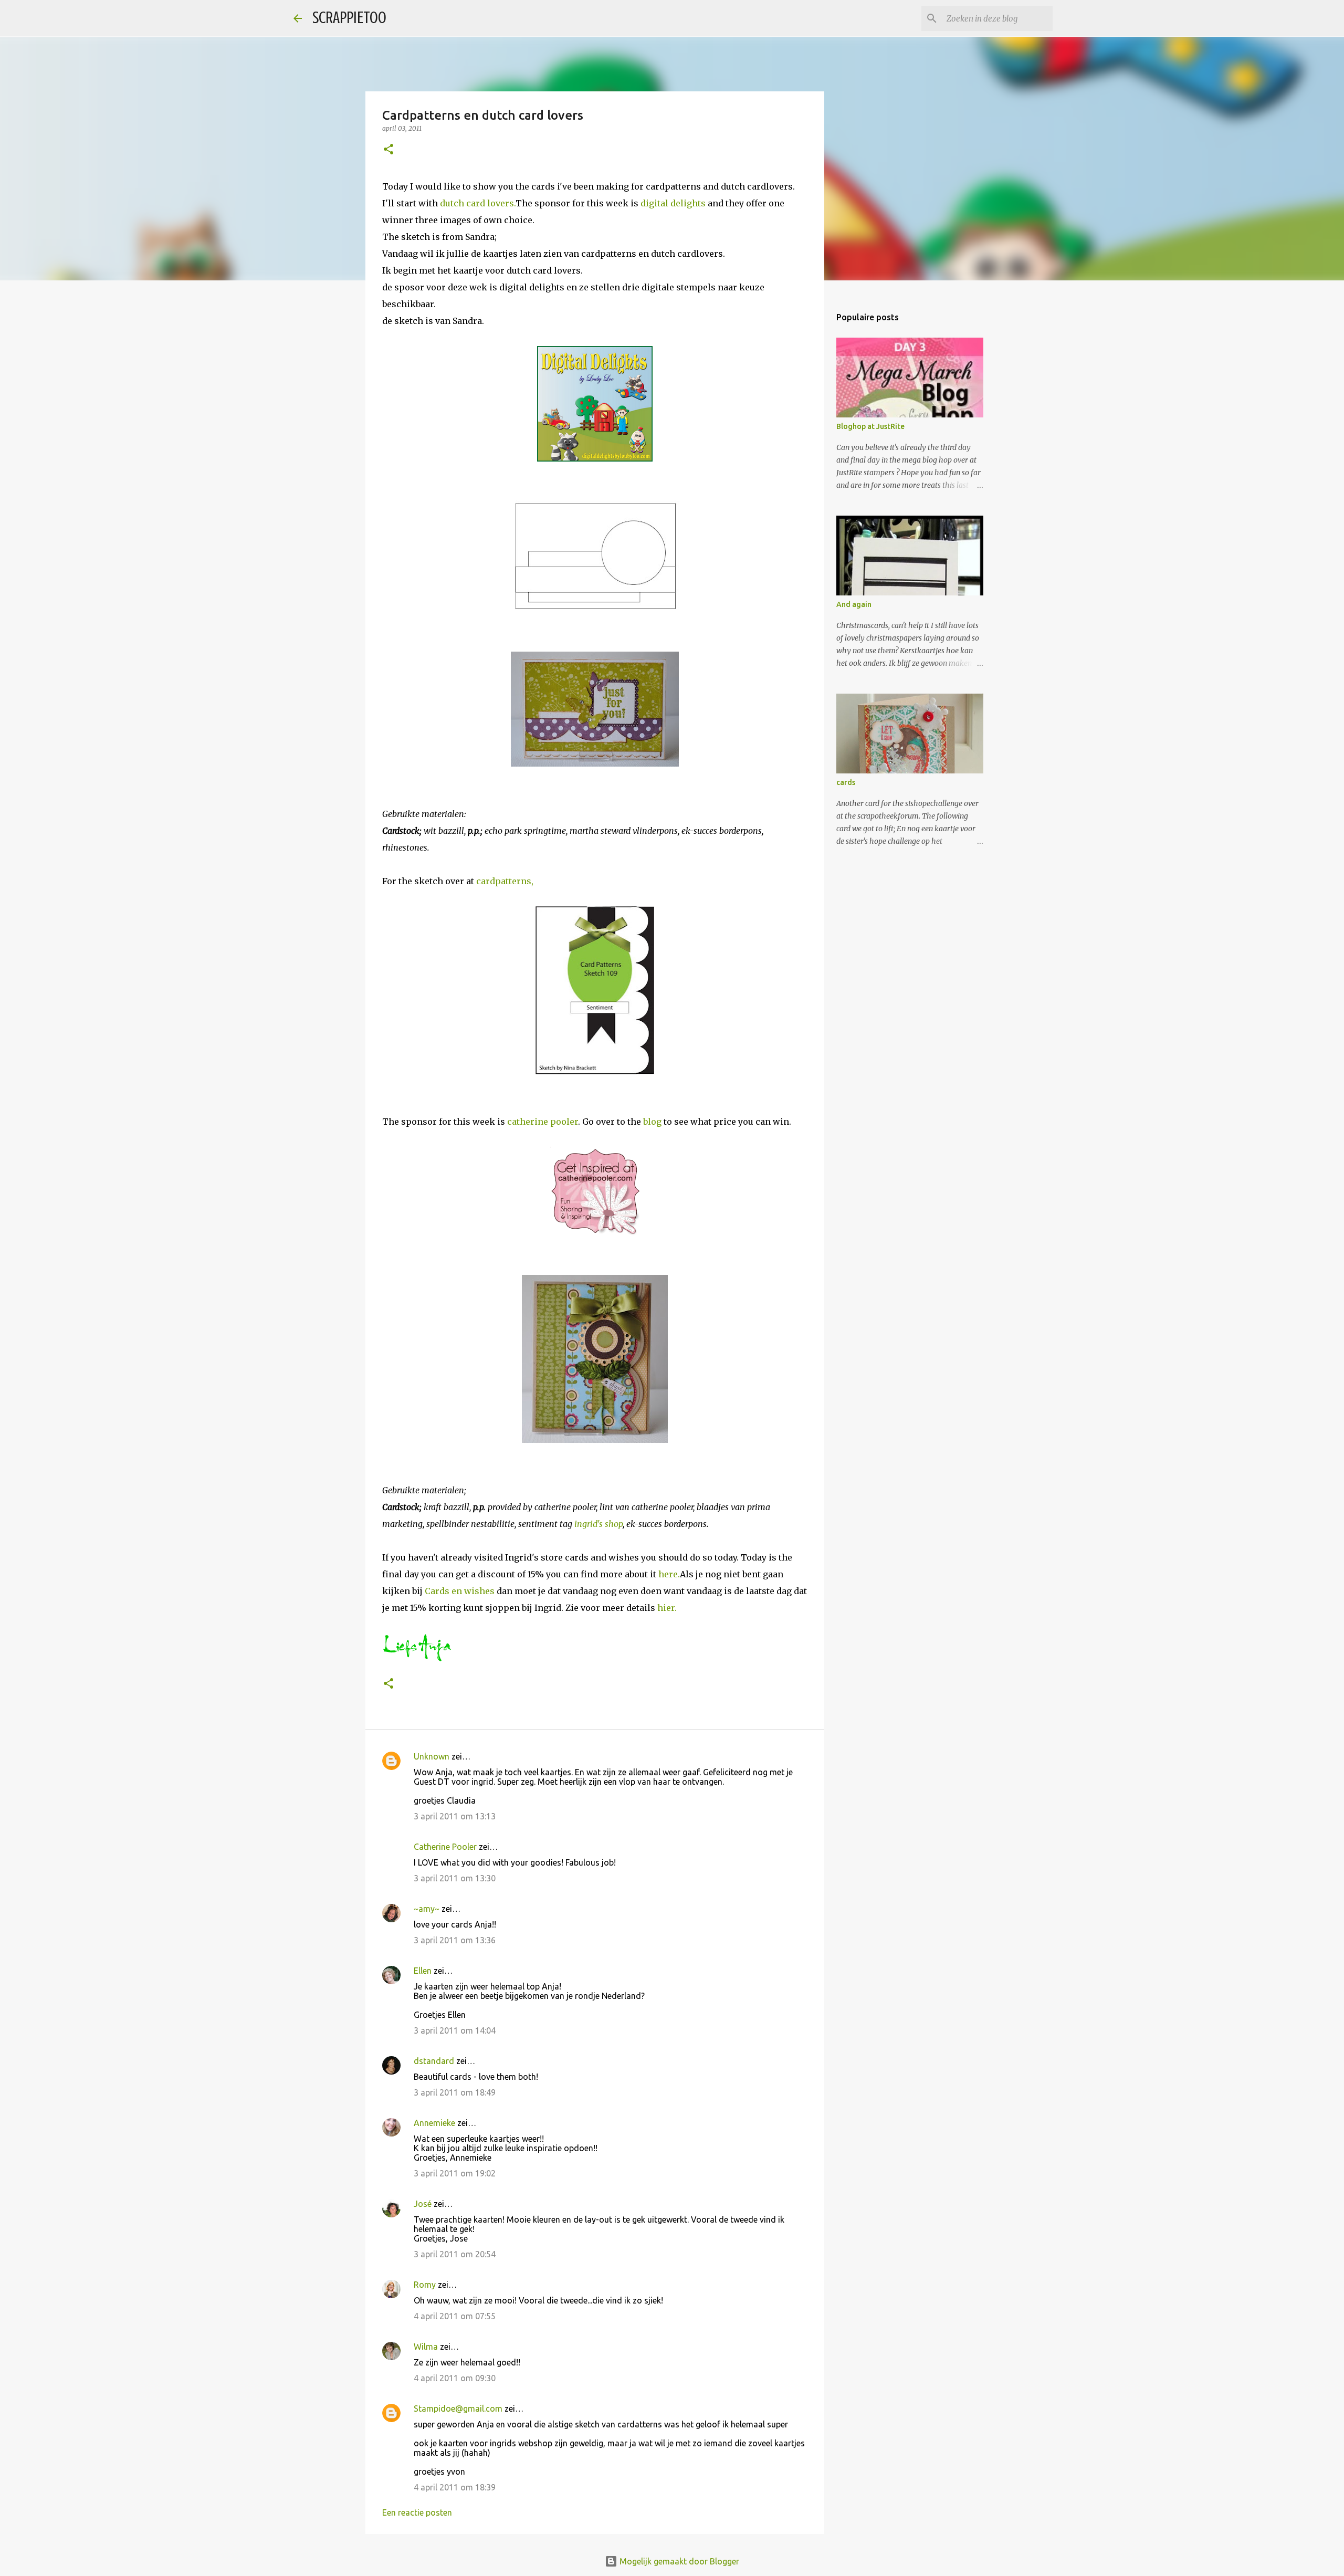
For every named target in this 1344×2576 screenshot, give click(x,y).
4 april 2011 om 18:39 (455, 2487)
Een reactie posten (417, 2512)
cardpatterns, (505, 881)
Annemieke (434, 2123)
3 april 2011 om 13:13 (455, 1816)
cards (846, 782)
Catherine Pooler (445, 1847)
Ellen (423, 1971)
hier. (667, 1608)
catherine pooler (543, 1122)
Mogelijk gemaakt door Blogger (678, 2561)
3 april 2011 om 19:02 (455, 2173)
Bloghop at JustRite (870, 426)
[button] (388, 150)
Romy (425, 2285)
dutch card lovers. (478, 203)
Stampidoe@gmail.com (458, 2409)
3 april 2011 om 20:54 (455, 2254)
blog (652, 1122)
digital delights (674, 203)
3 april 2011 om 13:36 (455, 1940)
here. (669, 1574)
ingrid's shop (598, 1524)
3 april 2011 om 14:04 (455, 2030)
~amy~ (427, 1909)
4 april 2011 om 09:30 (455, 2378)
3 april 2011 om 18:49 (455, 2092)
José (423, 2204)
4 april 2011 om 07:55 (455, 2316)
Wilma (426, 2347)
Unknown (432, 1756)
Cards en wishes (461, 1591)
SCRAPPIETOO (349, 18)
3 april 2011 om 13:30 (455, 1878)
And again (854, 604)
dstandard (434, 2061)
